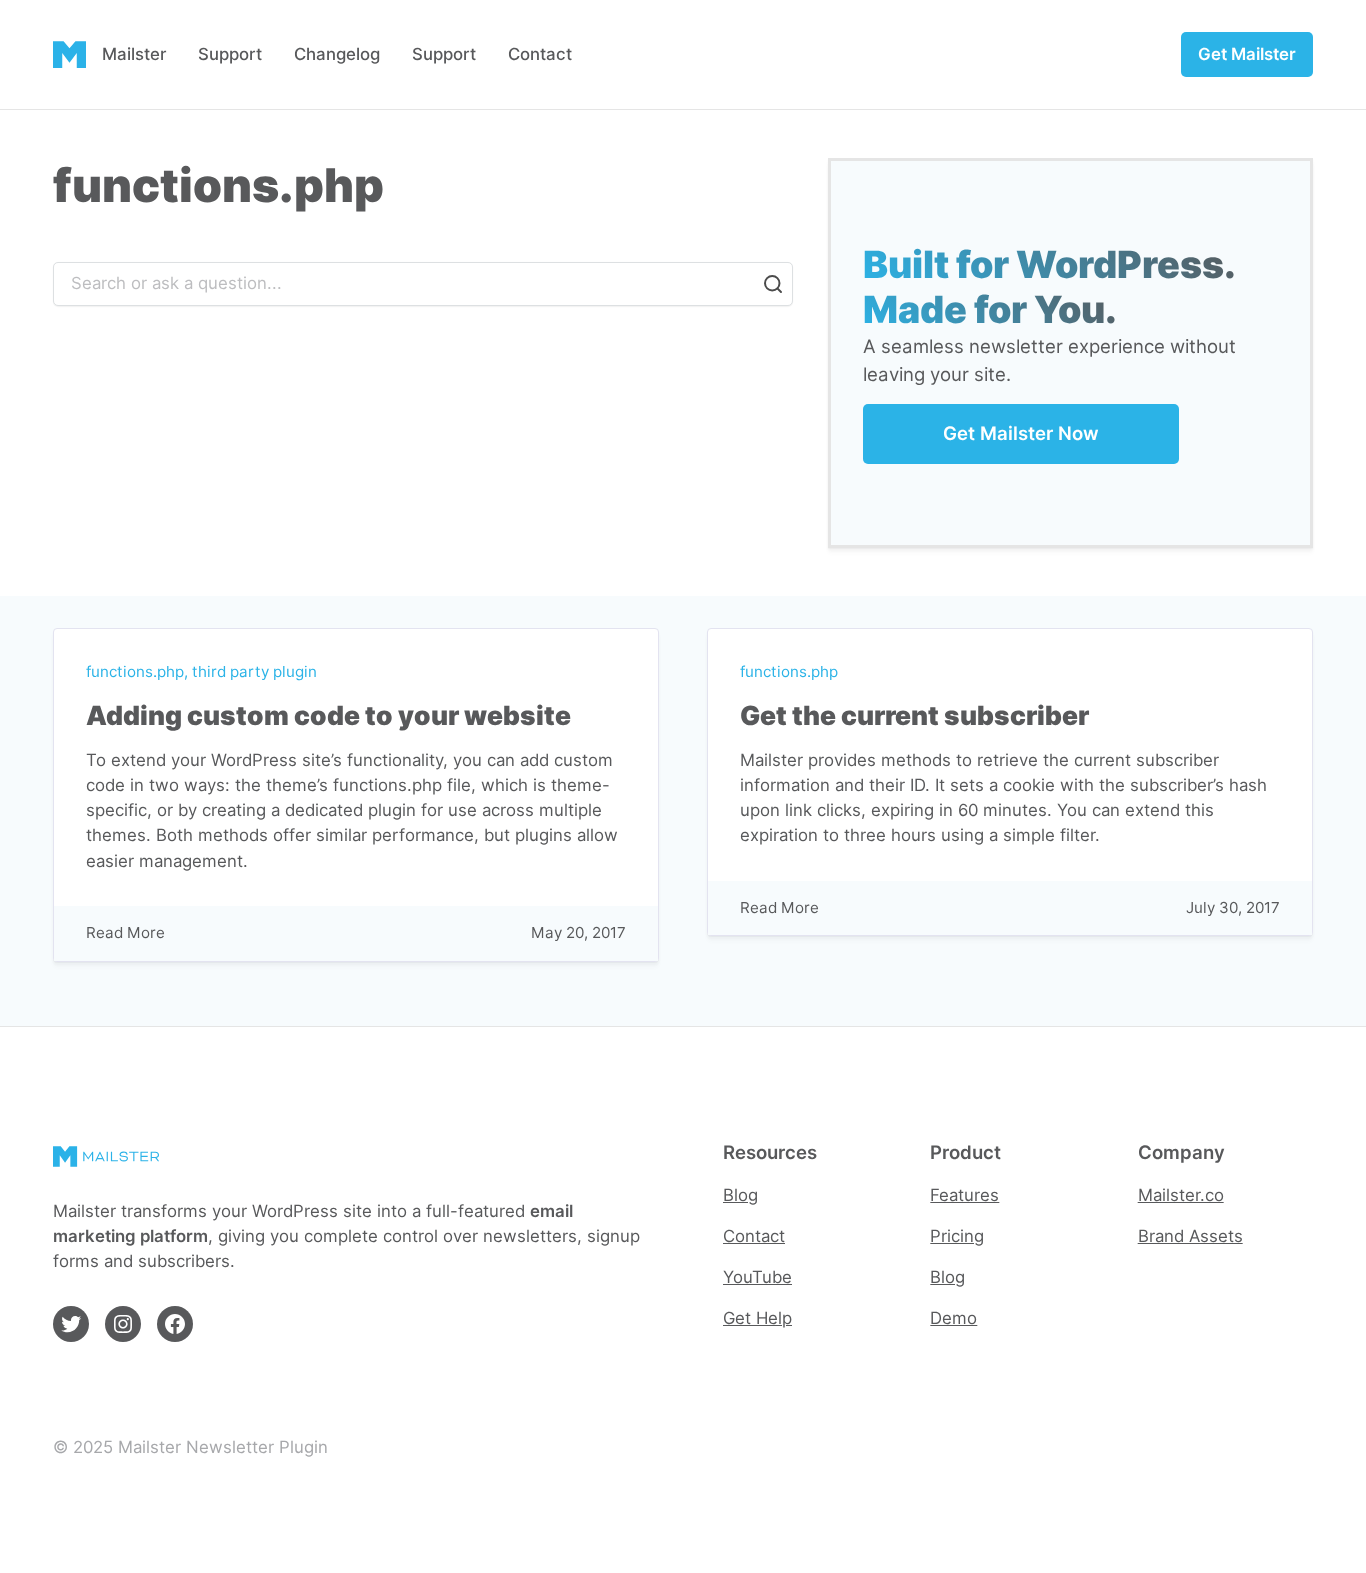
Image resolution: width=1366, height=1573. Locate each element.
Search (773, 284)
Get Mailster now (1021, 433)
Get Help (757, 1318)
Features (964, 1195)
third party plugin (254, 671)
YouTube (757, 1277)
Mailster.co (1181, 1195)
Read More (125, 933)
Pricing (957, 1236)
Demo (953, 1318)
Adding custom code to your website (328, 715)
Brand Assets (1190, 1236)
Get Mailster (1247, 54)
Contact (754, 1236)
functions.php (135, 671)
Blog (740, 1195)
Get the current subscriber (914, 715)
